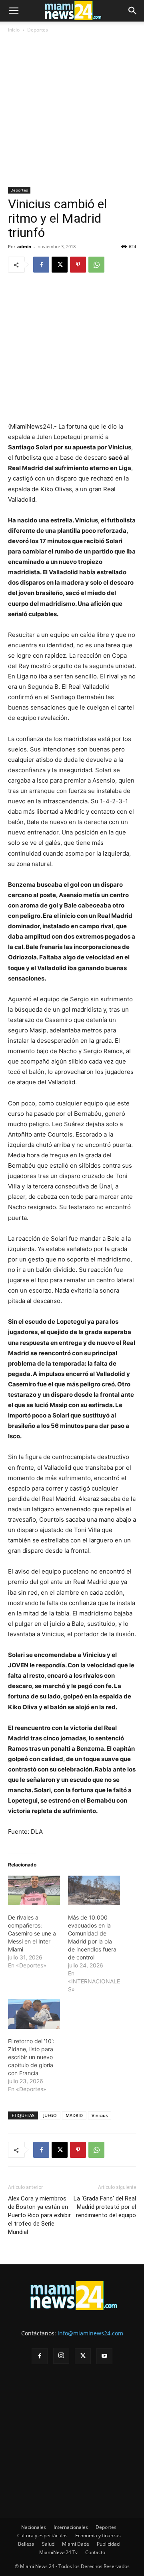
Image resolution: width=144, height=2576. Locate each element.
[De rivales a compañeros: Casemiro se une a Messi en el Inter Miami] (34, 1890)
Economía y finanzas (98, 2535)
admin (24, 246)
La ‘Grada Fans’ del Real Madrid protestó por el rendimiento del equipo (105, 2207)
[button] (14, 11)
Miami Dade (76, 2544)
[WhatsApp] (96, 265)
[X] (60, 265)
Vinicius (100, 2115)
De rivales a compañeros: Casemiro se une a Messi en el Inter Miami (32, 1933)
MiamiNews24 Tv (58, 2552)
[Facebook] (41, 265)
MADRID (74, 2115)
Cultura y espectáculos (42, 2535)
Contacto (95, 2552)
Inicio (14, 30)
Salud (48, 2544)
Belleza (26, 2544)
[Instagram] (61, 2356)
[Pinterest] (78, 265)
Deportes (38, 30)
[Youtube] (104, 2356)
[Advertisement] (72, 111)
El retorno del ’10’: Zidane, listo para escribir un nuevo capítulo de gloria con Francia (31, 2057)
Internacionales (71, 2527)
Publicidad (108, 2544)
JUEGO (50, 2115)
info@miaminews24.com (90, 2333)
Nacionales (34, 2527)
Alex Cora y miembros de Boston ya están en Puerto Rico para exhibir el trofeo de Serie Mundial (39, 2215)
